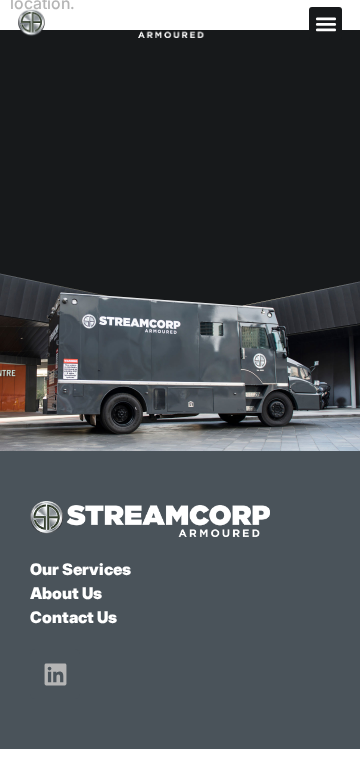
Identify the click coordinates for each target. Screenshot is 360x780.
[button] (325, 23)
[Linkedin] (55, 674)
